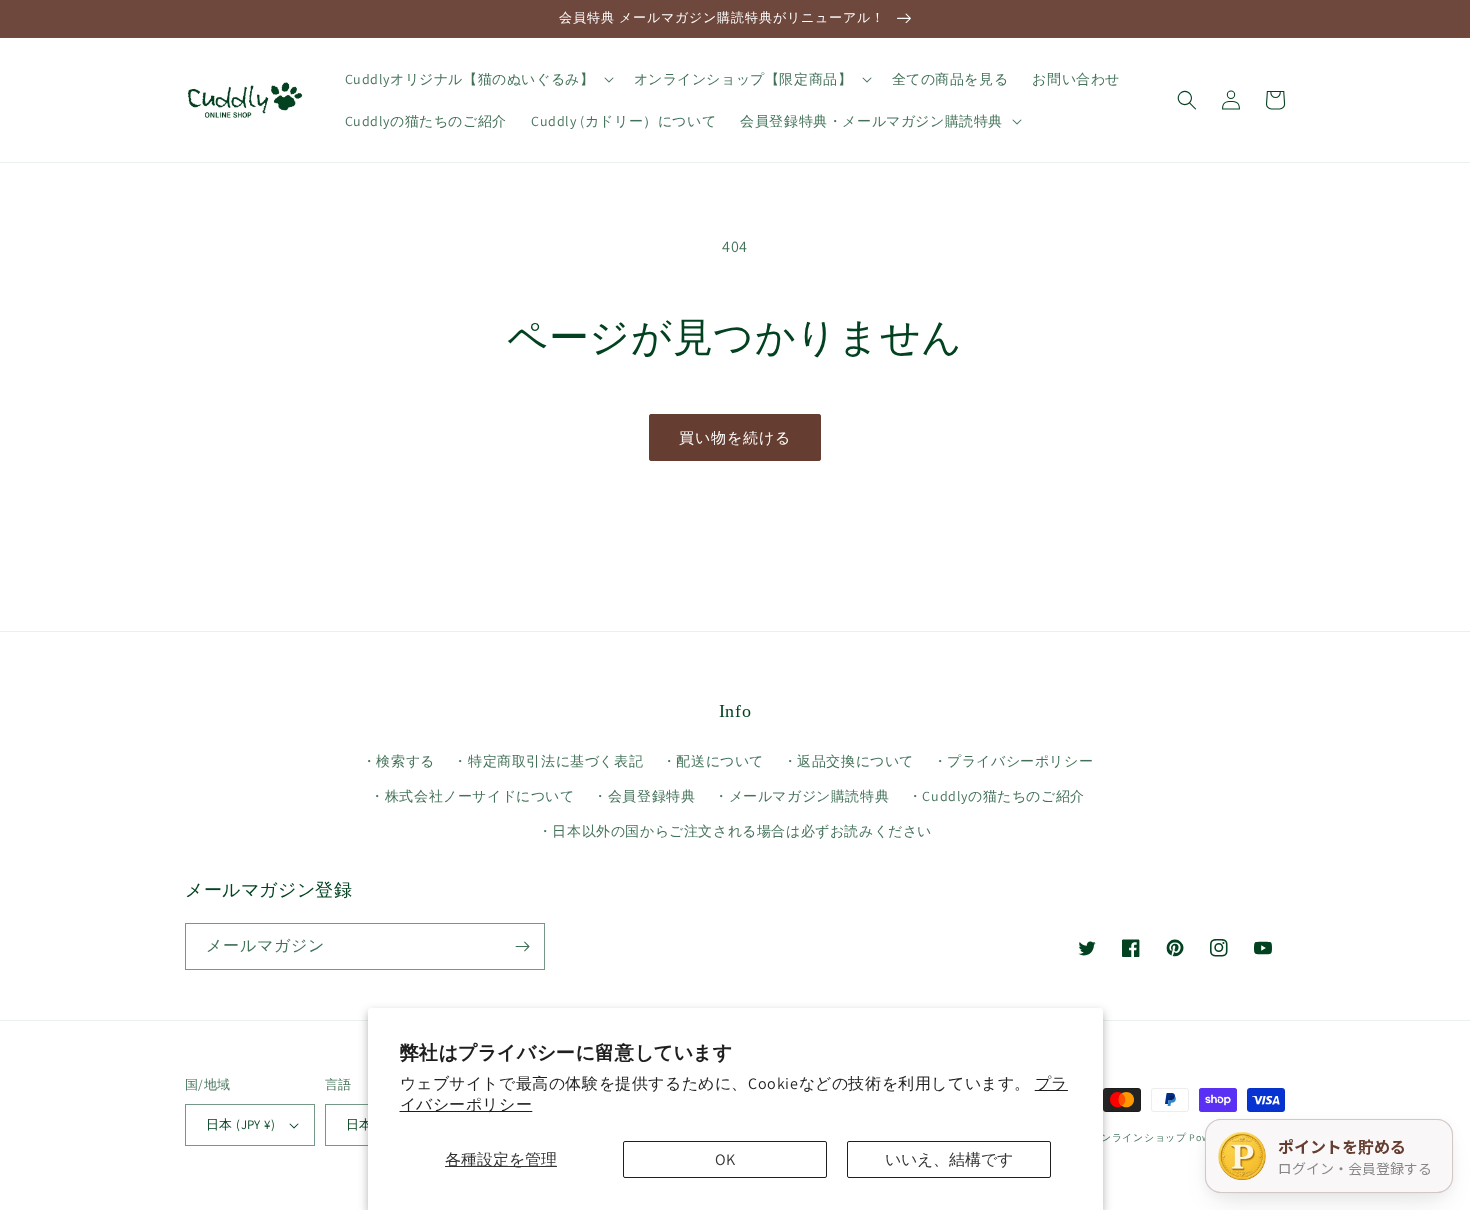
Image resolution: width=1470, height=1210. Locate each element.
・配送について (713, 761)
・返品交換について (848, 761)
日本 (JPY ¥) (240, 1124)
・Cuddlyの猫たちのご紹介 (996, 796)
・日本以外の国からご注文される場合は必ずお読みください (735, 831)
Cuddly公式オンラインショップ (1110, 1137)
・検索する (398, 761)
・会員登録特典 (644, 796)
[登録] (522, 946)
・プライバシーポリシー (1013, 761)
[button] (477, 79)
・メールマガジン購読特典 (801, 796)
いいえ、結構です (949, 1159)
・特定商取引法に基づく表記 (548, 761)
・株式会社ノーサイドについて (472, 796)
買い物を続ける (735, 437)
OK (725, 1159)
